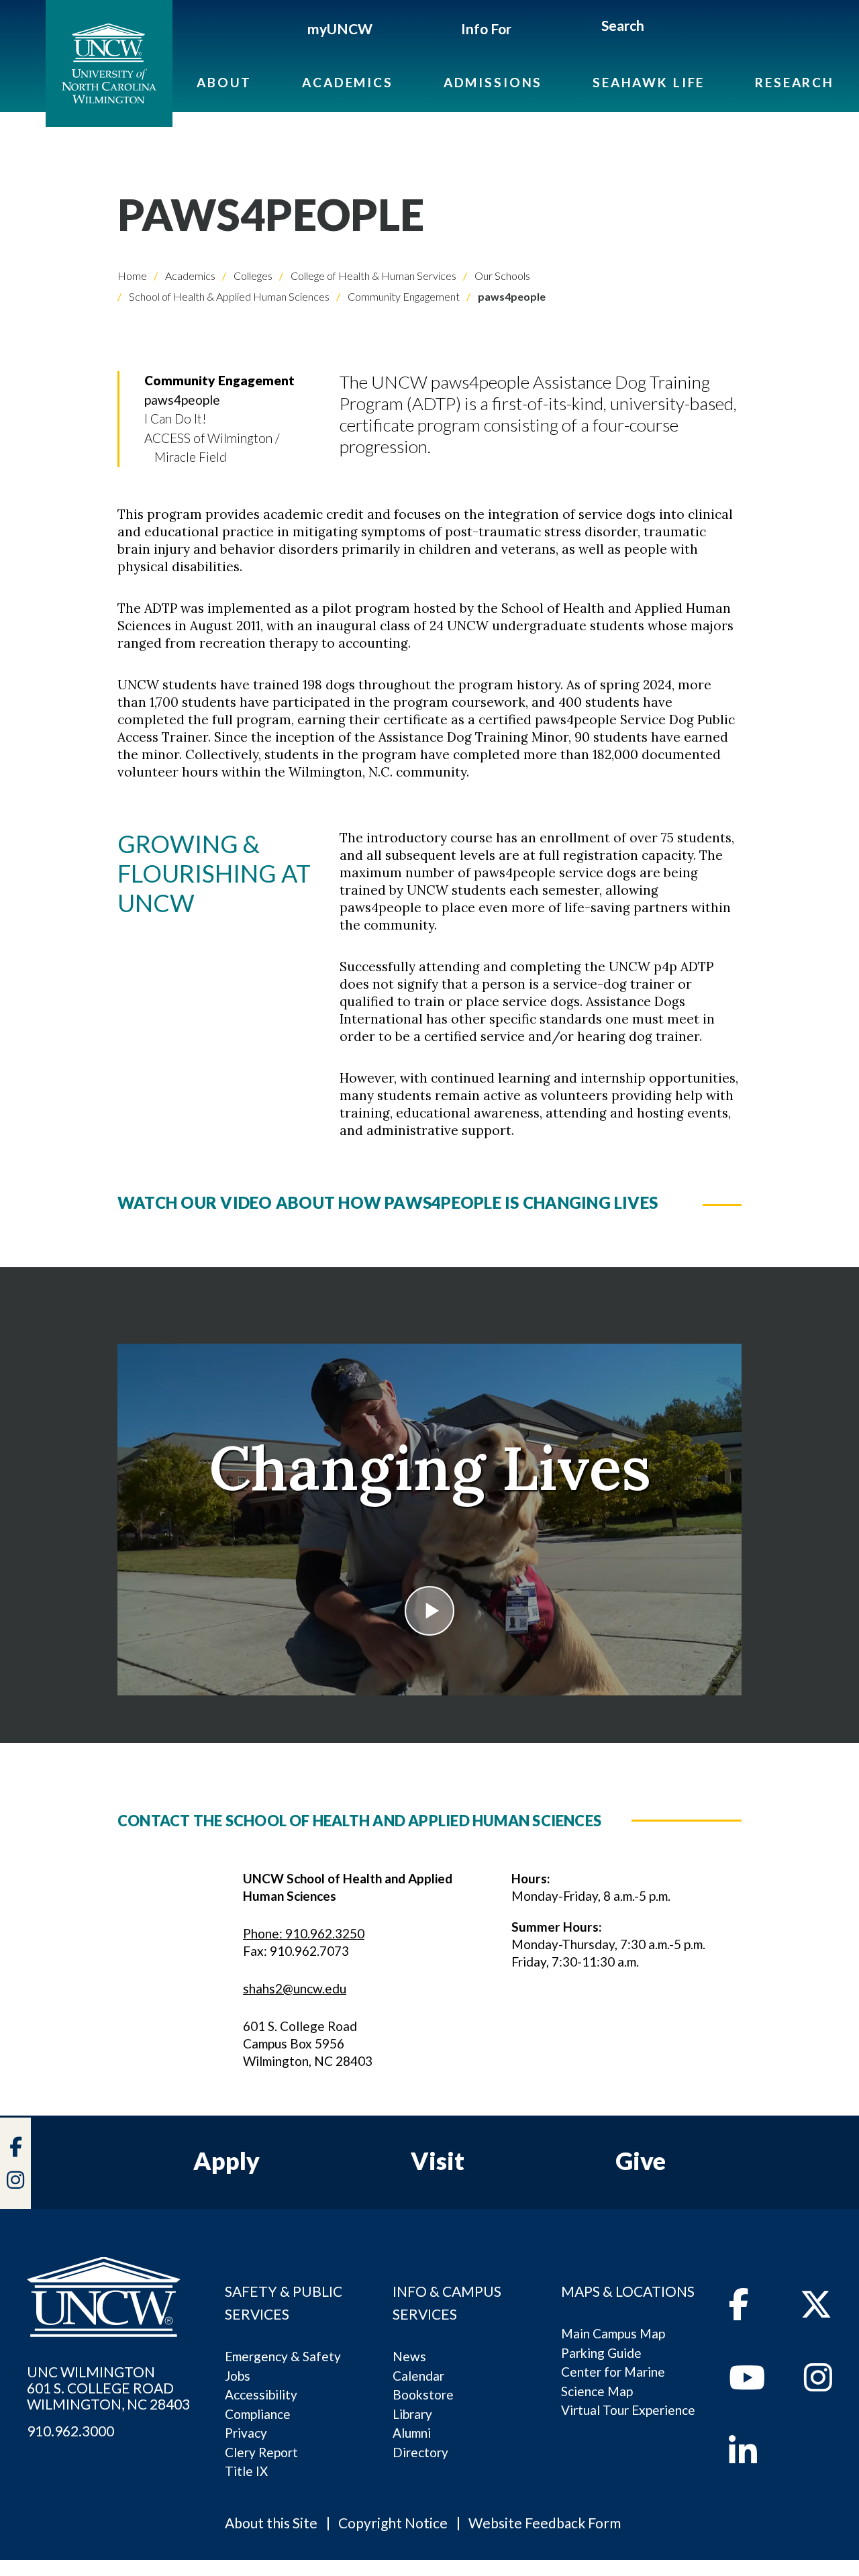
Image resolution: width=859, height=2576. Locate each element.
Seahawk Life (649, 82)
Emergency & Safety (283, 2356)
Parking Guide (601, 2353)
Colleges (252, 276)
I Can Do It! (175, 418)
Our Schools (501, 276)
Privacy (246, 2433)
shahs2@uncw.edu (295, 1988)
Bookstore (423, 2394)
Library (412, 2414)
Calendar (418, 2376)
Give (641, 2161)
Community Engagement (403, 296)
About (224, 82)
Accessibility (261, 2394)
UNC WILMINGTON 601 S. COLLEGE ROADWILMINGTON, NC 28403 (108, 2388)
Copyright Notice (393, 2523)
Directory (420, 2452)
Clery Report (261, 2452)
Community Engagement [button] (219, 380)
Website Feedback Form (545, 2523)
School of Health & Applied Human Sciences (228, 296)
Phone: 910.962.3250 (304, 1933)
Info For (486, 29)
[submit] (660, 28)
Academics (348, 82)
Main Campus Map (613, 2333)
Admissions (493, 82)
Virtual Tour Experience (628, 2410)
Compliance (258, 2414)
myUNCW (340, 29)
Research (795, 82)
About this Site (271, 2523)
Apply (226, 2161)
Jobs (238, 2376)
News (409, 2356)
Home (132, 276)
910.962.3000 (70, 2431)
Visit (438, 2161)
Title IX (246, 2471)
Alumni (412, 2433)
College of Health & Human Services (372, 276)
